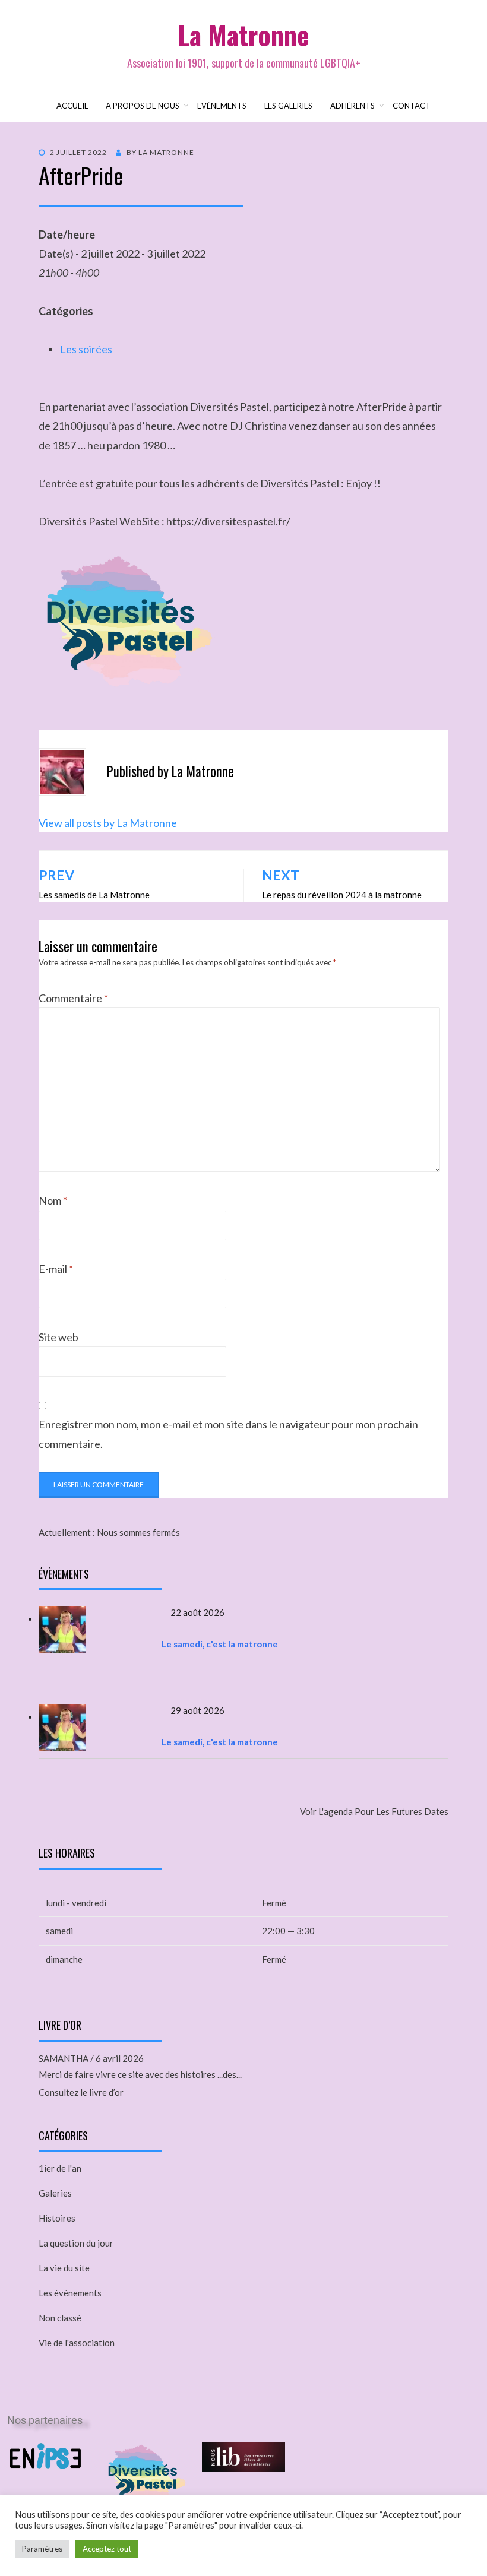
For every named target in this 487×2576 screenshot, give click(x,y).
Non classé (60, 2318)
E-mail (56, 1269)
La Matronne (243, 35)
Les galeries (288, 106)
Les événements (70, 2293)
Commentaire (73, 998)
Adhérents (352, 106)
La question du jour (76, 2243)
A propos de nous (143, 106)
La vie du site (64, 2268)
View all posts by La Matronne (108, 823)
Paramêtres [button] (42, 2549)
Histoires (57, 2218)
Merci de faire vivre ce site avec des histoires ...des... (140, 2074)
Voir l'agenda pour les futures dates (374, 1811)
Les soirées (86, 349)
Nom (53, 1200)
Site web (58, 1337)
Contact (412, 106)
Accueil (72, 106)
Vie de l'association (77, 2343)
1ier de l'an (60, 2168)
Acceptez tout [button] (107, 2549)
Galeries (55, 2193)
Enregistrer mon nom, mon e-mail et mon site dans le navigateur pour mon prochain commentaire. (228, 1434)
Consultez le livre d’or (81, 2092)
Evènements (222, 106)
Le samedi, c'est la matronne (220, 1644)
